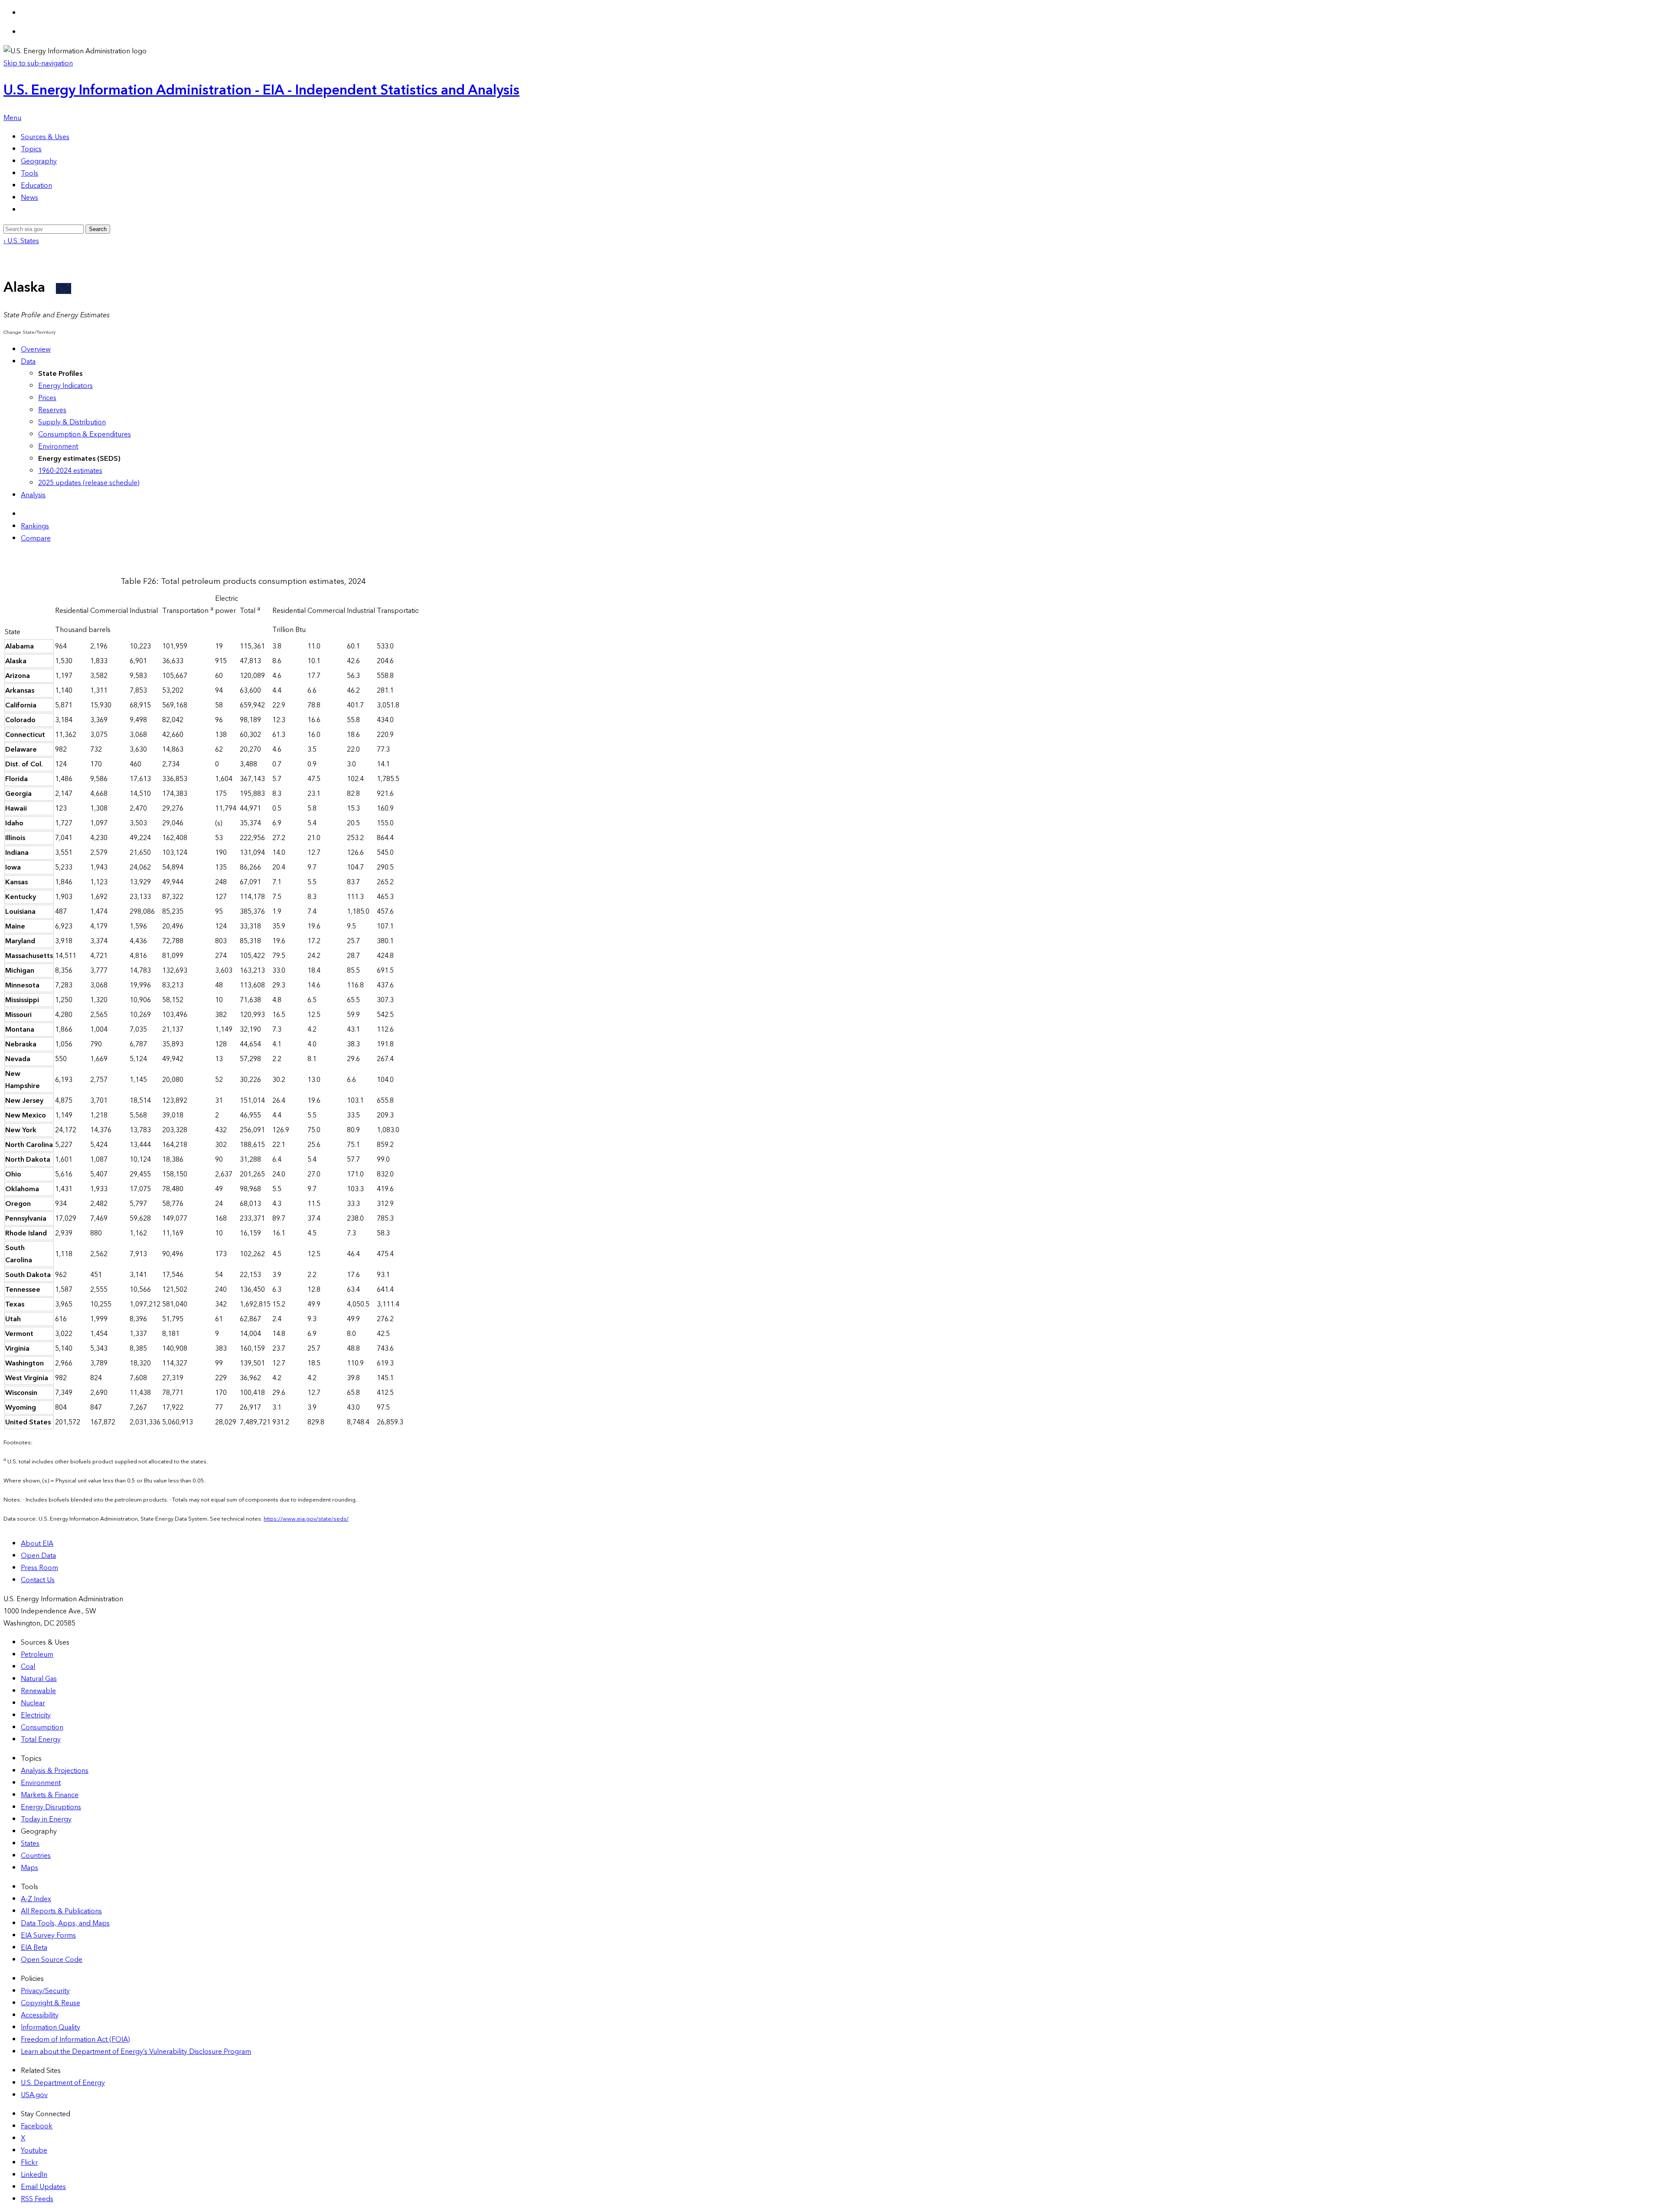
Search (98, 229)
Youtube (34, 2150)
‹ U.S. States (21, 241)
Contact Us (38, 1580)
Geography (39, 161)
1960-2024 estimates (70, 471)
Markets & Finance (50, 1795)
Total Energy (41, 1740)
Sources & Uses (45, 137)
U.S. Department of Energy (63, 2083)
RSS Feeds (37, 2199)
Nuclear (33, 1703)
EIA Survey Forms (48, 1935)
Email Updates (43, 2187)
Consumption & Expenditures (85, 434)
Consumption (42, 1727)
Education (36, 186)
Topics (31, 149)
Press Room (39, 1568)
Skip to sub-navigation (38, 63)
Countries (36, 1856)
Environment (58, 446)
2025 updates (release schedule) (89, 483)
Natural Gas (39, 1679)
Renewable (38, 1691)
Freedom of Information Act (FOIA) (75, 2039)
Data (28, 362)
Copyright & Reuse (51, 2003)
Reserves (52, 410)
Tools (29, 173)
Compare (36, 538)
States (30, 1844)
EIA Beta (34, 1948)
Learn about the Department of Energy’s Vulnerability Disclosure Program (136, 2052)
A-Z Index (36, 1899)
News (29, 198)
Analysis (33, 495)
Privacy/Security (45, 1991)
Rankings (35, 526)
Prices (47, 398)
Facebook (37, 2126)
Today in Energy (46, 1819)
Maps (29, 1868)
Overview (36, 349)
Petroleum (37, 1655)
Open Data (38, 1556)
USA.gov (34, 2095)
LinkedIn (34, 2175)
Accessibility (40, 2015)
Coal (28, 1667)
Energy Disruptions (51, 1807)
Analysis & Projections (55, 1771)
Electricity (36, 1715)
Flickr (29, 2163)
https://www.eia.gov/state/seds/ (306, 1519)
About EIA (37, 1544)
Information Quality (51, 2027)
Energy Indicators (65, 386)
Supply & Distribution (72, 422)
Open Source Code (52, 1960)
